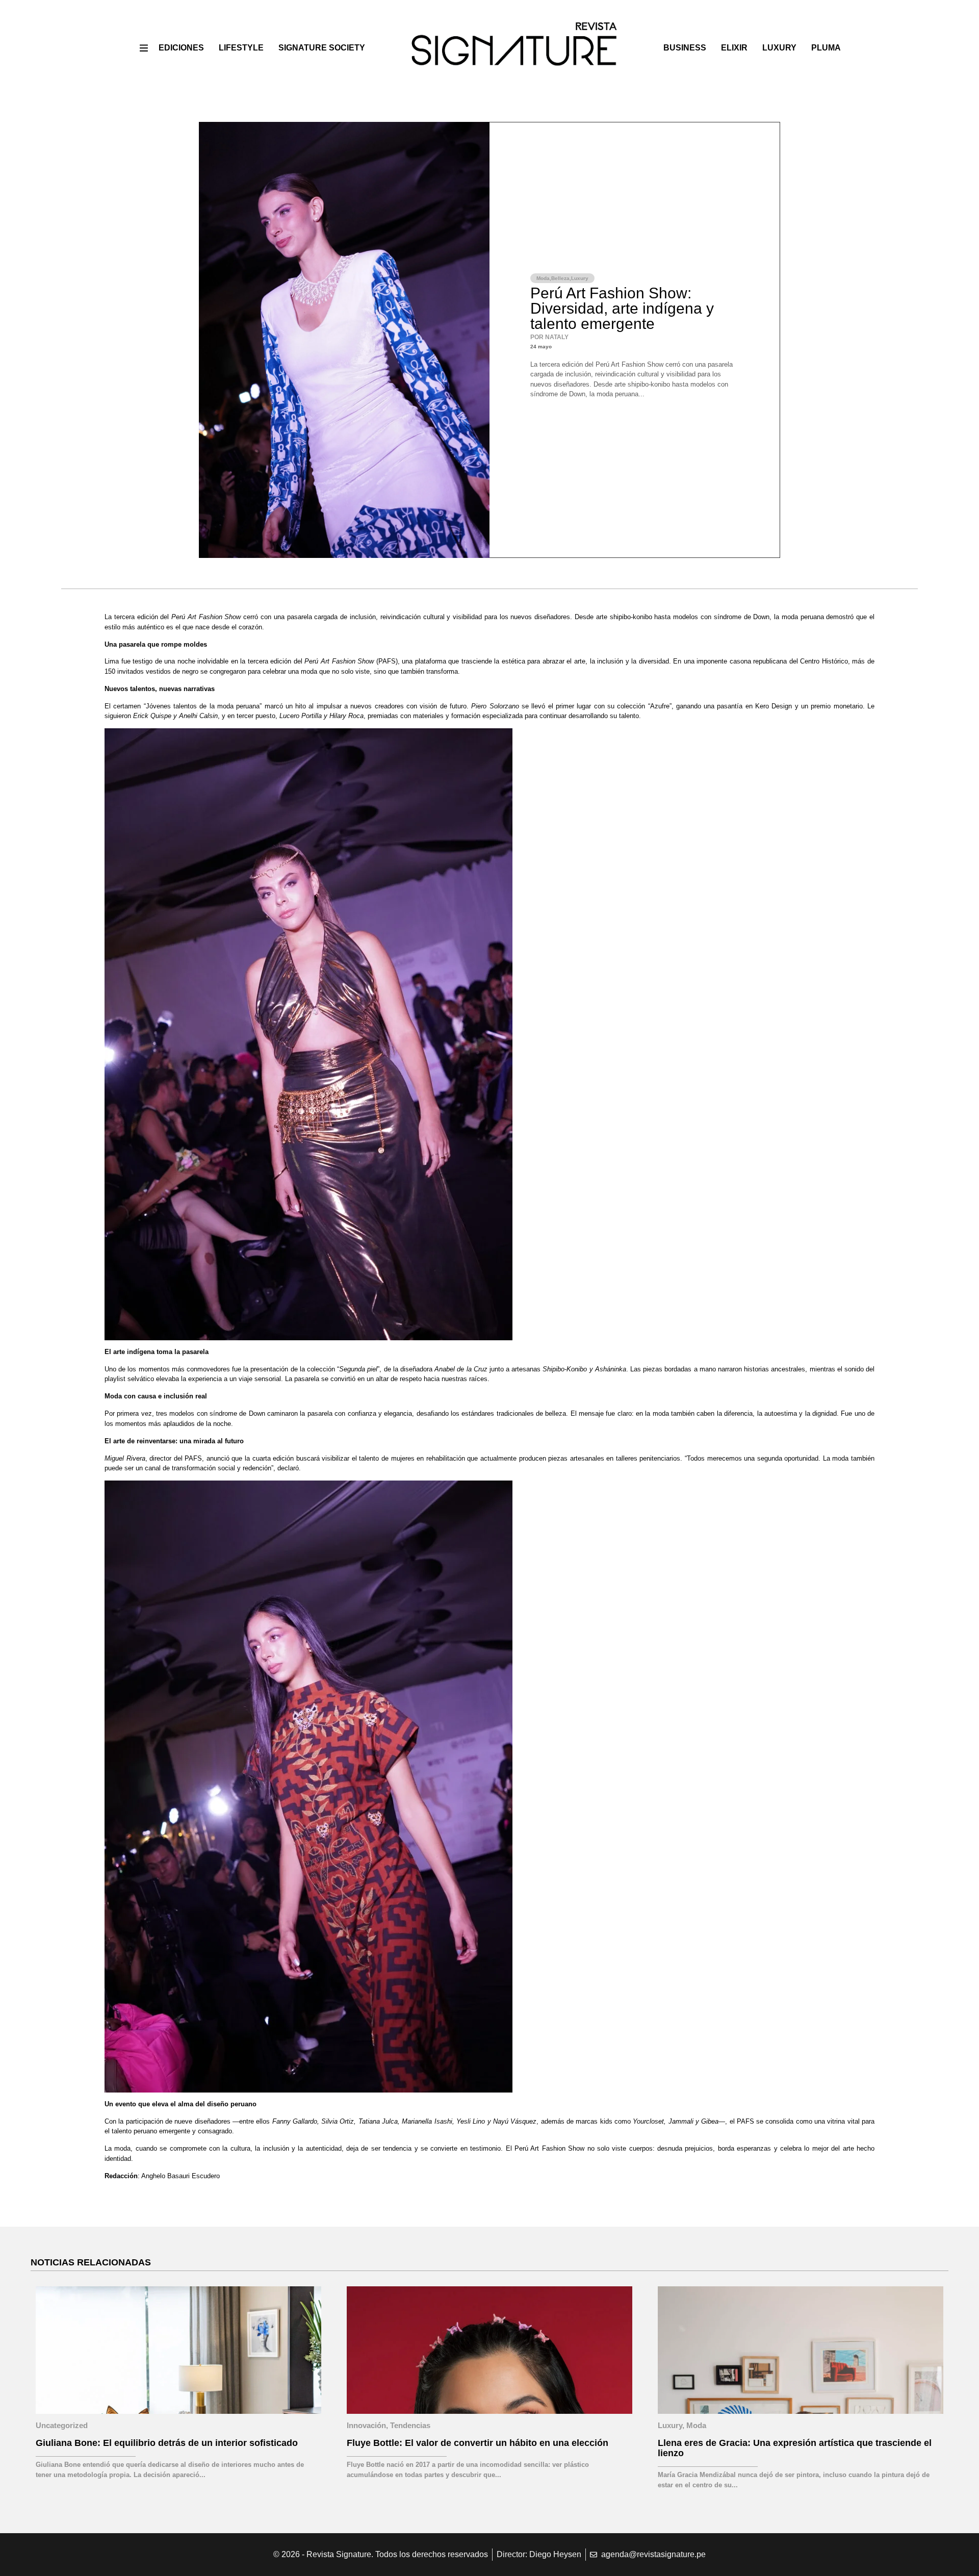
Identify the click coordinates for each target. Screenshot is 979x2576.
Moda (543, 278)
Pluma (826, 48)
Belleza (560, 278)
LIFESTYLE (241, 48)
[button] (144, 48)
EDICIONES (181, 48)
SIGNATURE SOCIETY (322, 48)
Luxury (779, 48)
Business (685, 48)
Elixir (734, 48)
